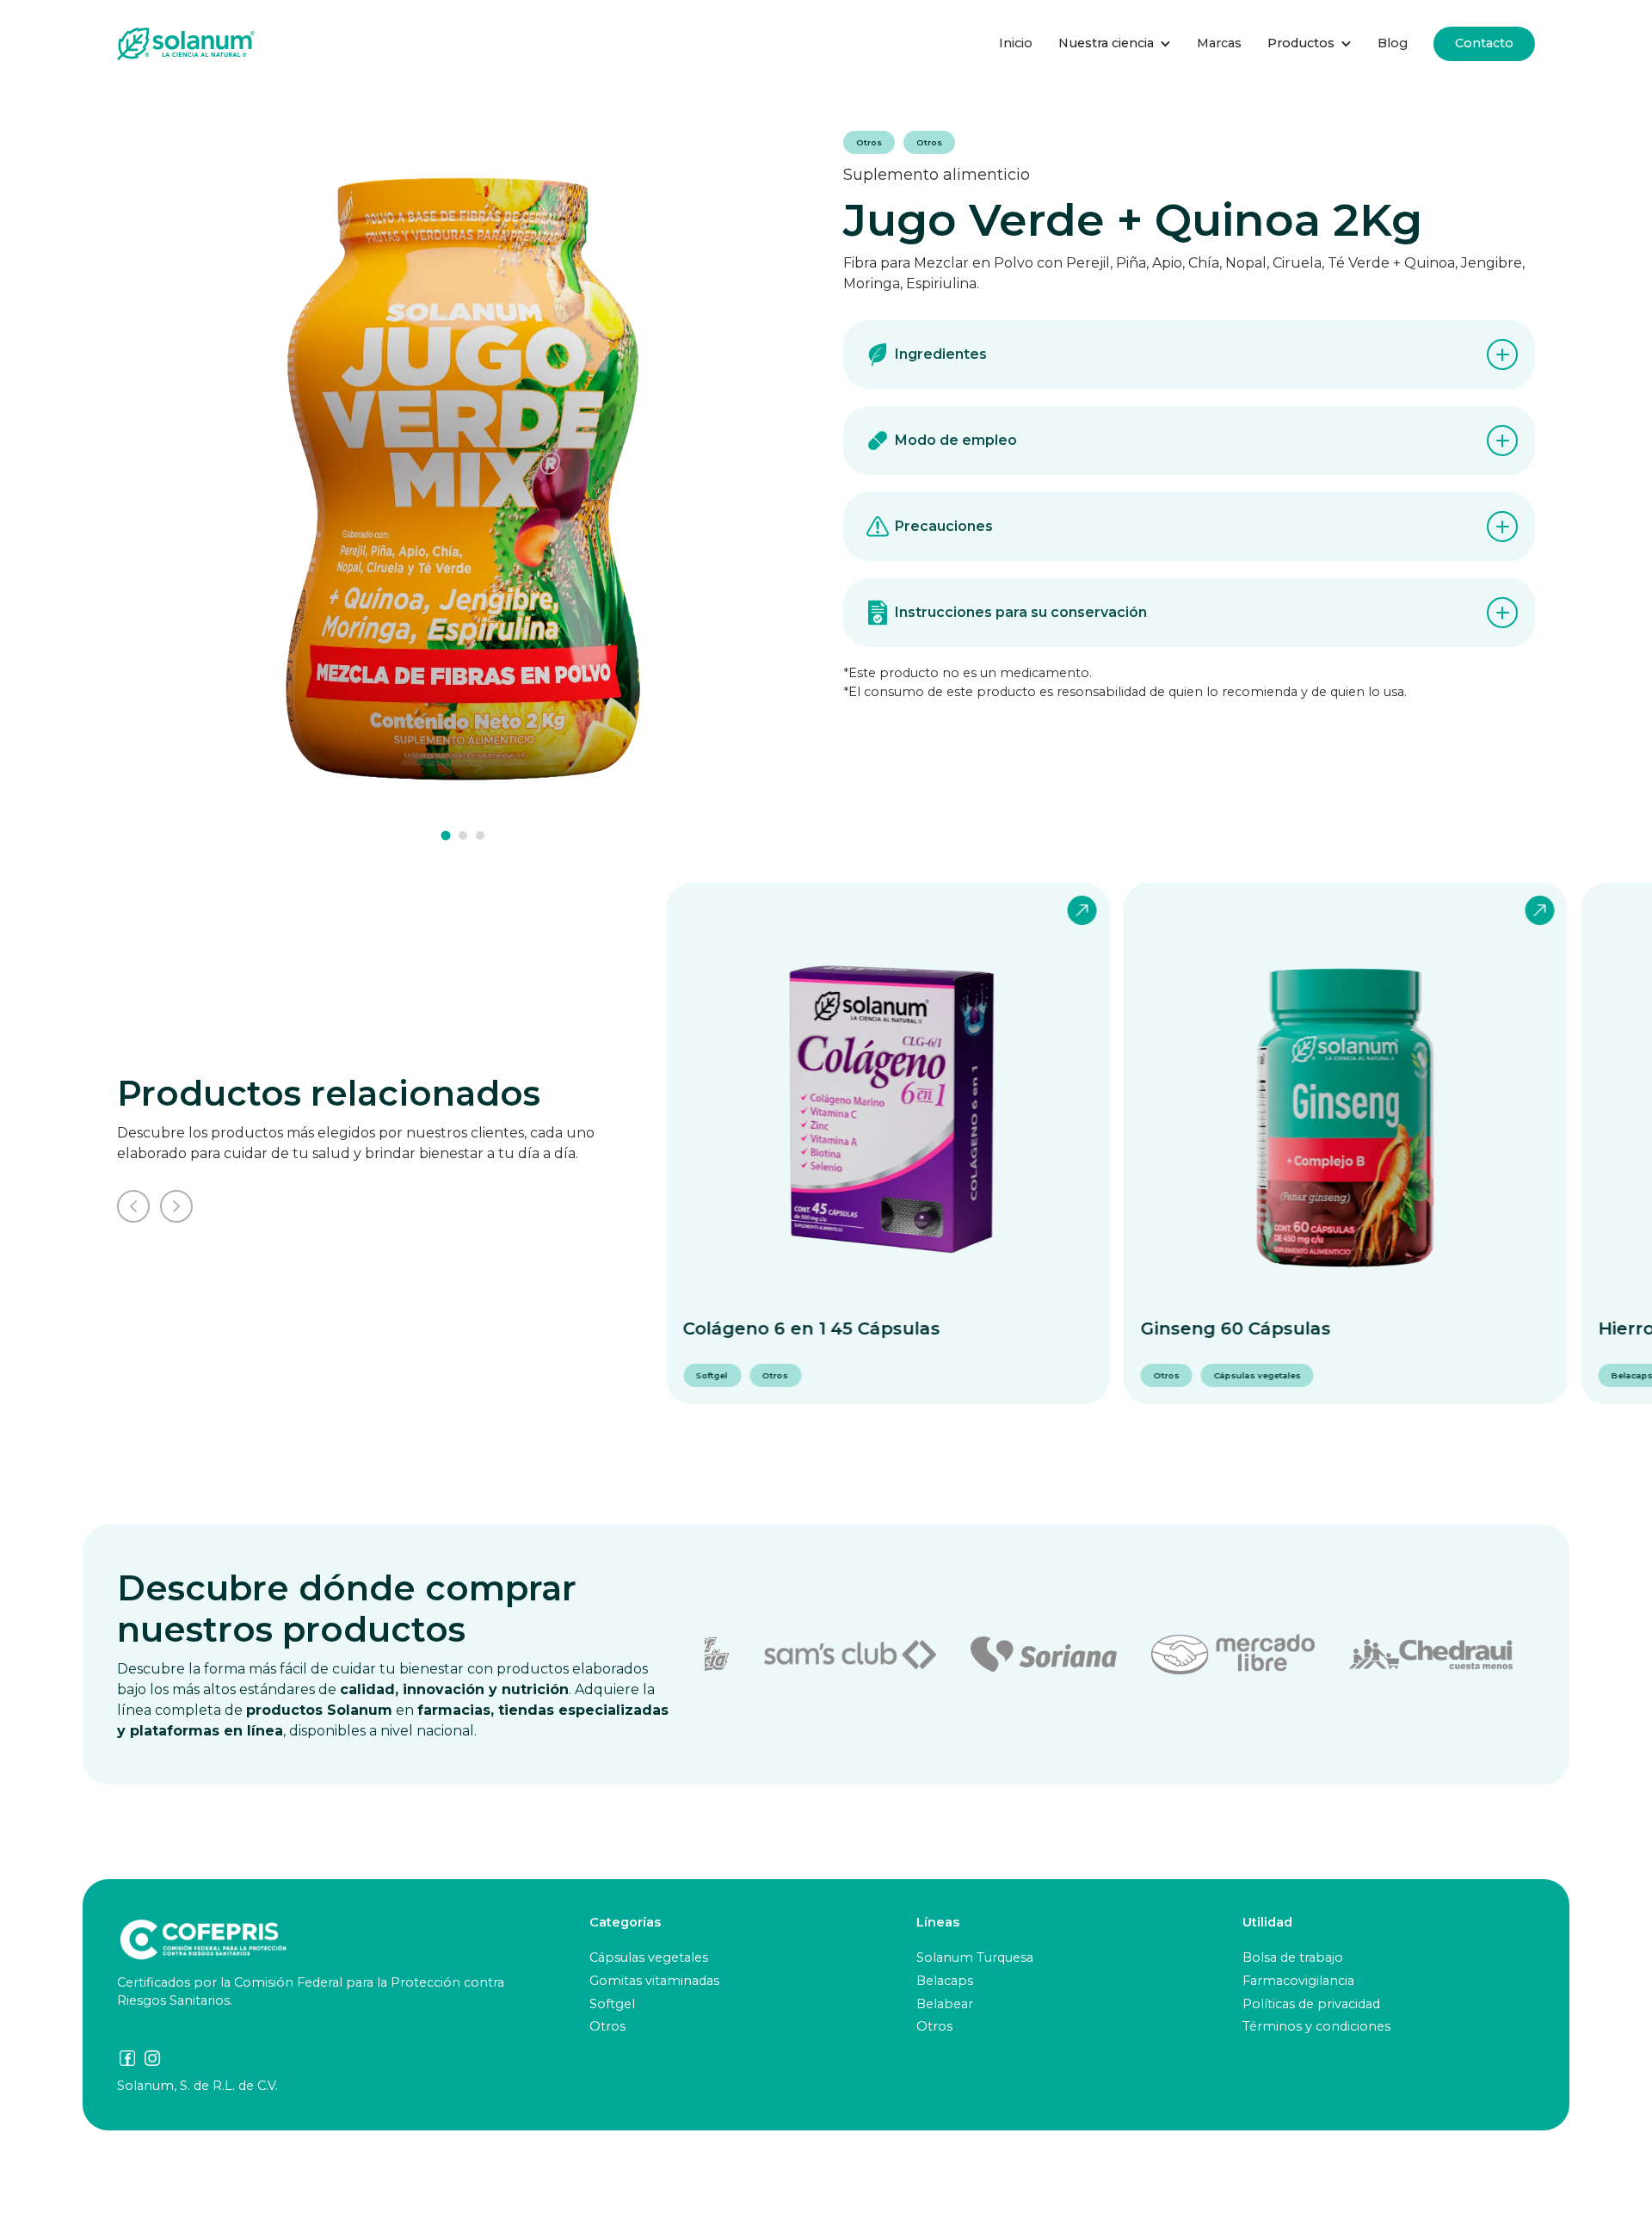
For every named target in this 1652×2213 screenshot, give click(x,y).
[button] (1115, 44)
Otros (607, 2026)
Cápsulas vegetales (649, 1957)
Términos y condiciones (1316, 2026)
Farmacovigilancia (1298, 1981)
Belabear (945, 2004)
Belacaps (945, 1981)
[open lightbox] (463, 477)
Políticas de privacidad (1311, 2004)
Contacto (1484, 43)
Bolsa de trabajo (1293, 1957)
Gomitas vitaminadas (654, 1981)
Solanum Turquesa (975, 1957)
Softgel (612, 2004)
